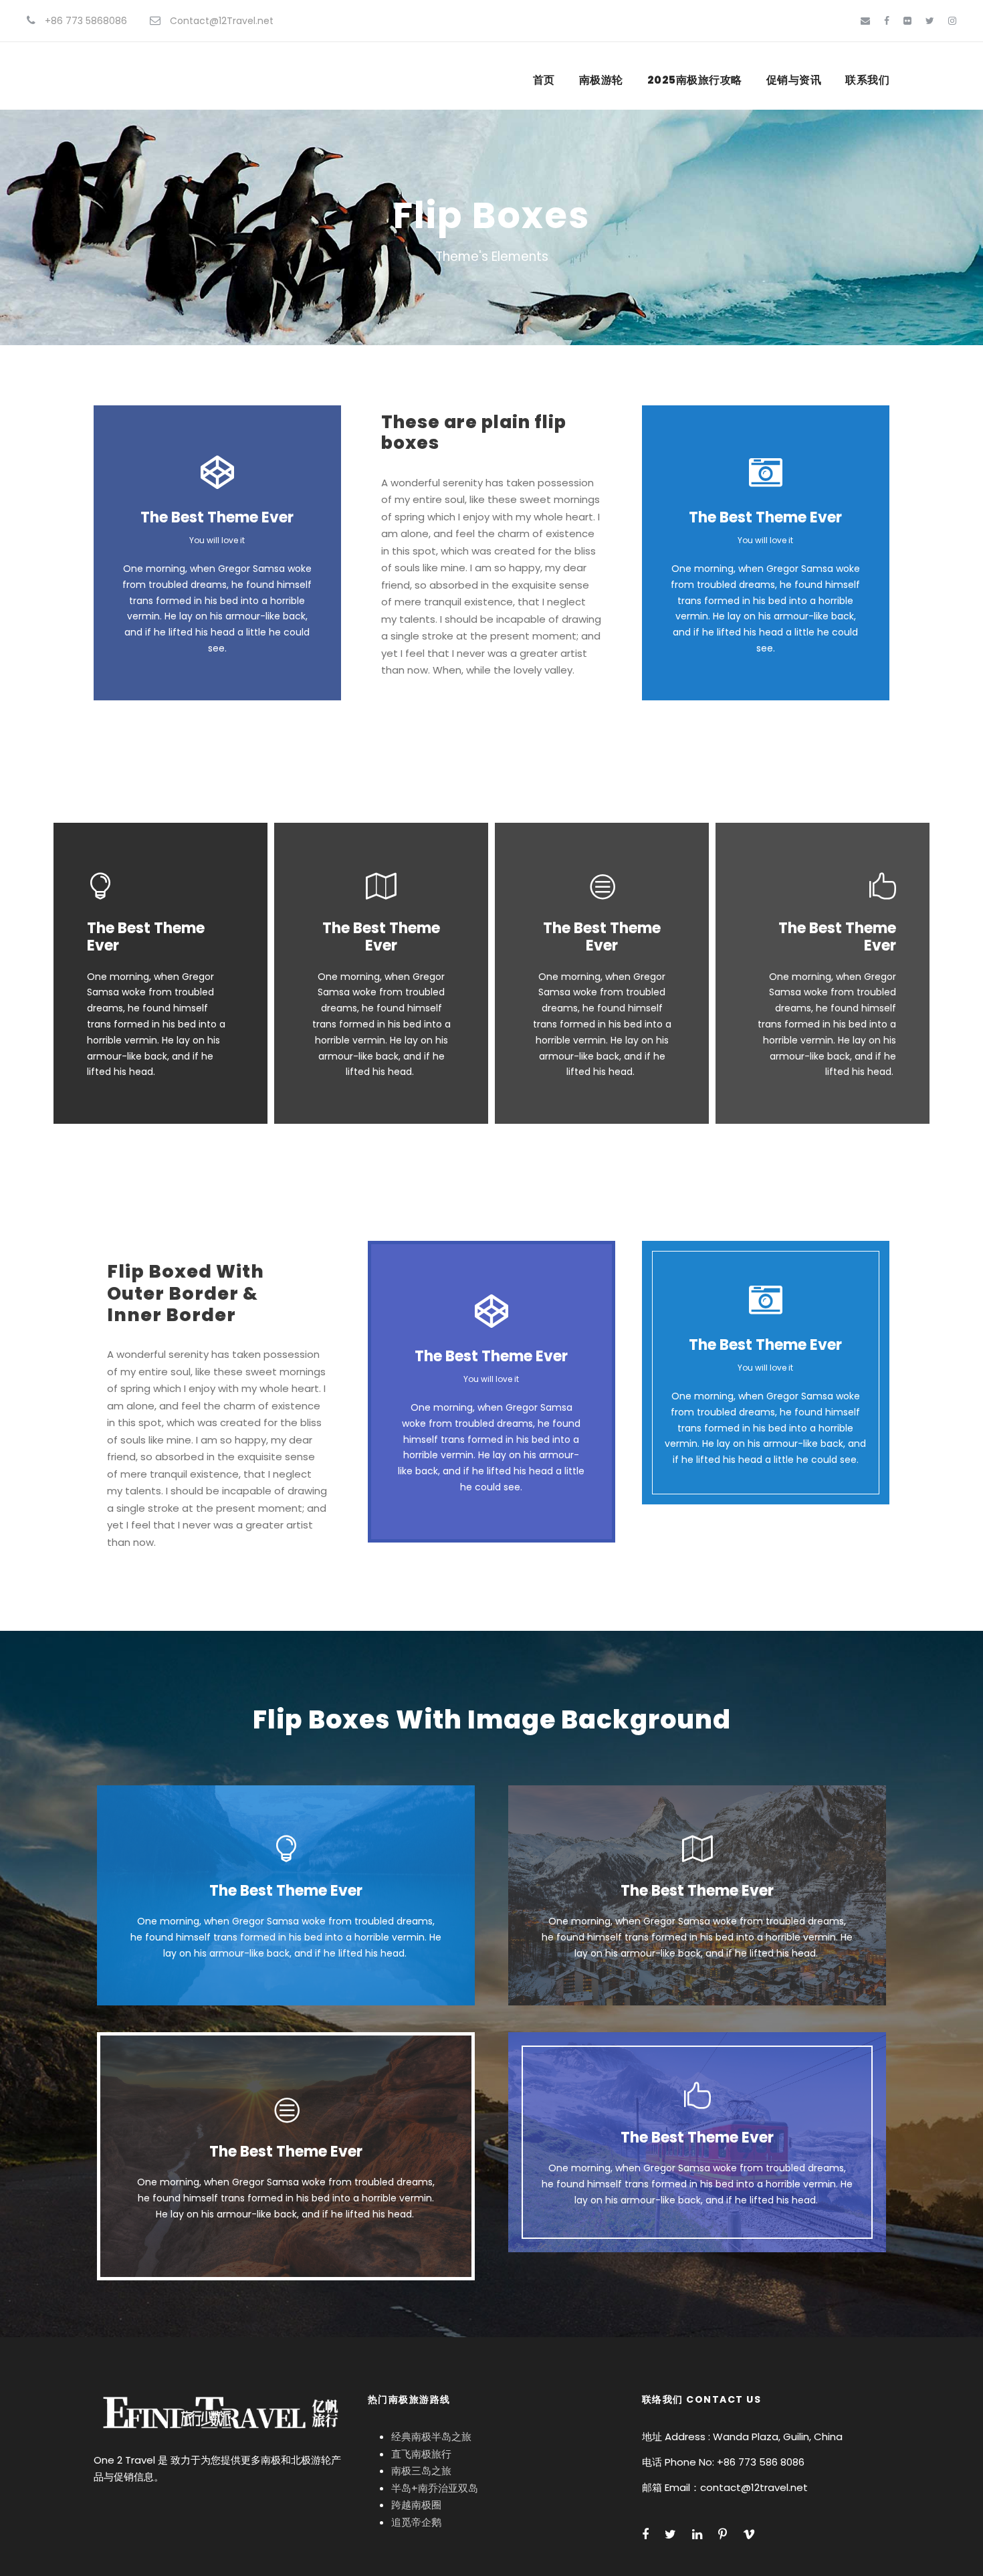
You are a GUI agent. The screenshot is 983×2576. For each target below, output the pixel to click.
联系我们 (867, 80)
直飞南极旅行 (421, 2454)
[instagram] (952, 21)
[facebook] (887, 21)
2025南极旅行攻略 (695, 80)
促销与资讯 (794, 80)
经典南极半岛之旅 (431, 2437)
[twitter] (930, 21)
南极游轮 (601, 80)
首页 (544, 80)
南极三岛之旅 (421, 2471)
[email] (865, 21)
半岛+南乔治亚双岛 (435, 2488)
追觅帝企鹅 (416, 2522)
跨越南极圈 (416, 2505)
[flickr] (907, 21)
